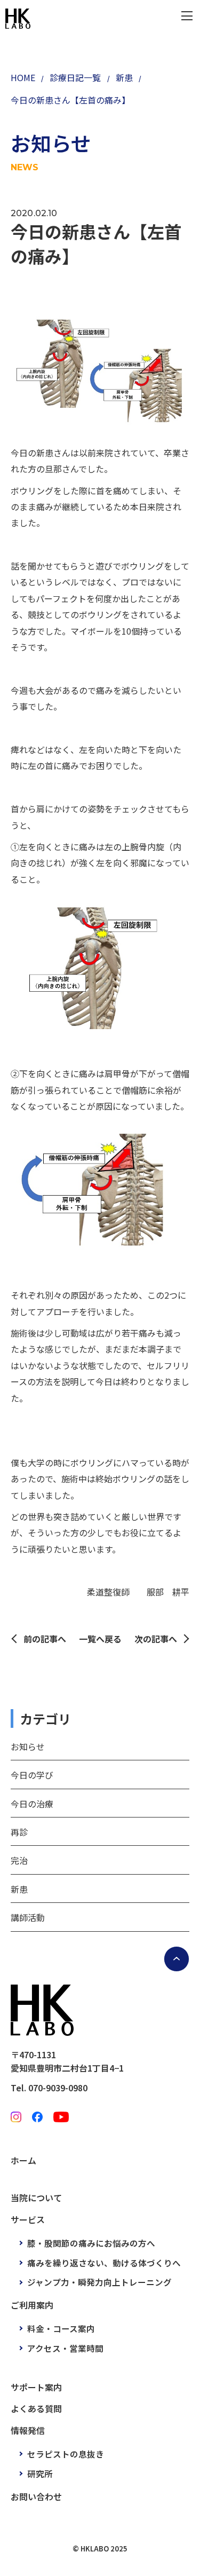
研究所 (40, 2474)
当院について (36, 2198)
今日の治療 (32, 1804)
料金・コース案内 (61, 2328)
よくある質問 (36, 2408)
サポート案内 (36, 2387)
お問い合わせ (36, 2496)
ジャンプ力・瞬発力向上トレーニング (99, 2282)
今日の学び (32, 1775)
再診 (19, 1832)
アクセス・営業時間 (65, 2348)
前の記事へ (45, 1639)
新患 (19, 1889)
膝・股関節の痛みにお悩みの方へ (91, 2243)
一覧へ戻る (100, 1639)
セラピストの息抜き (66, 2454)
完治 (19, 1860)
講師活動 (28, 1917)
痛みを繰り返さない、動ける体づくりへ (104, 2263)
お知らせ (28, 1747)
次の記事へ (156, 1639)
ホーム (23, 2160)
